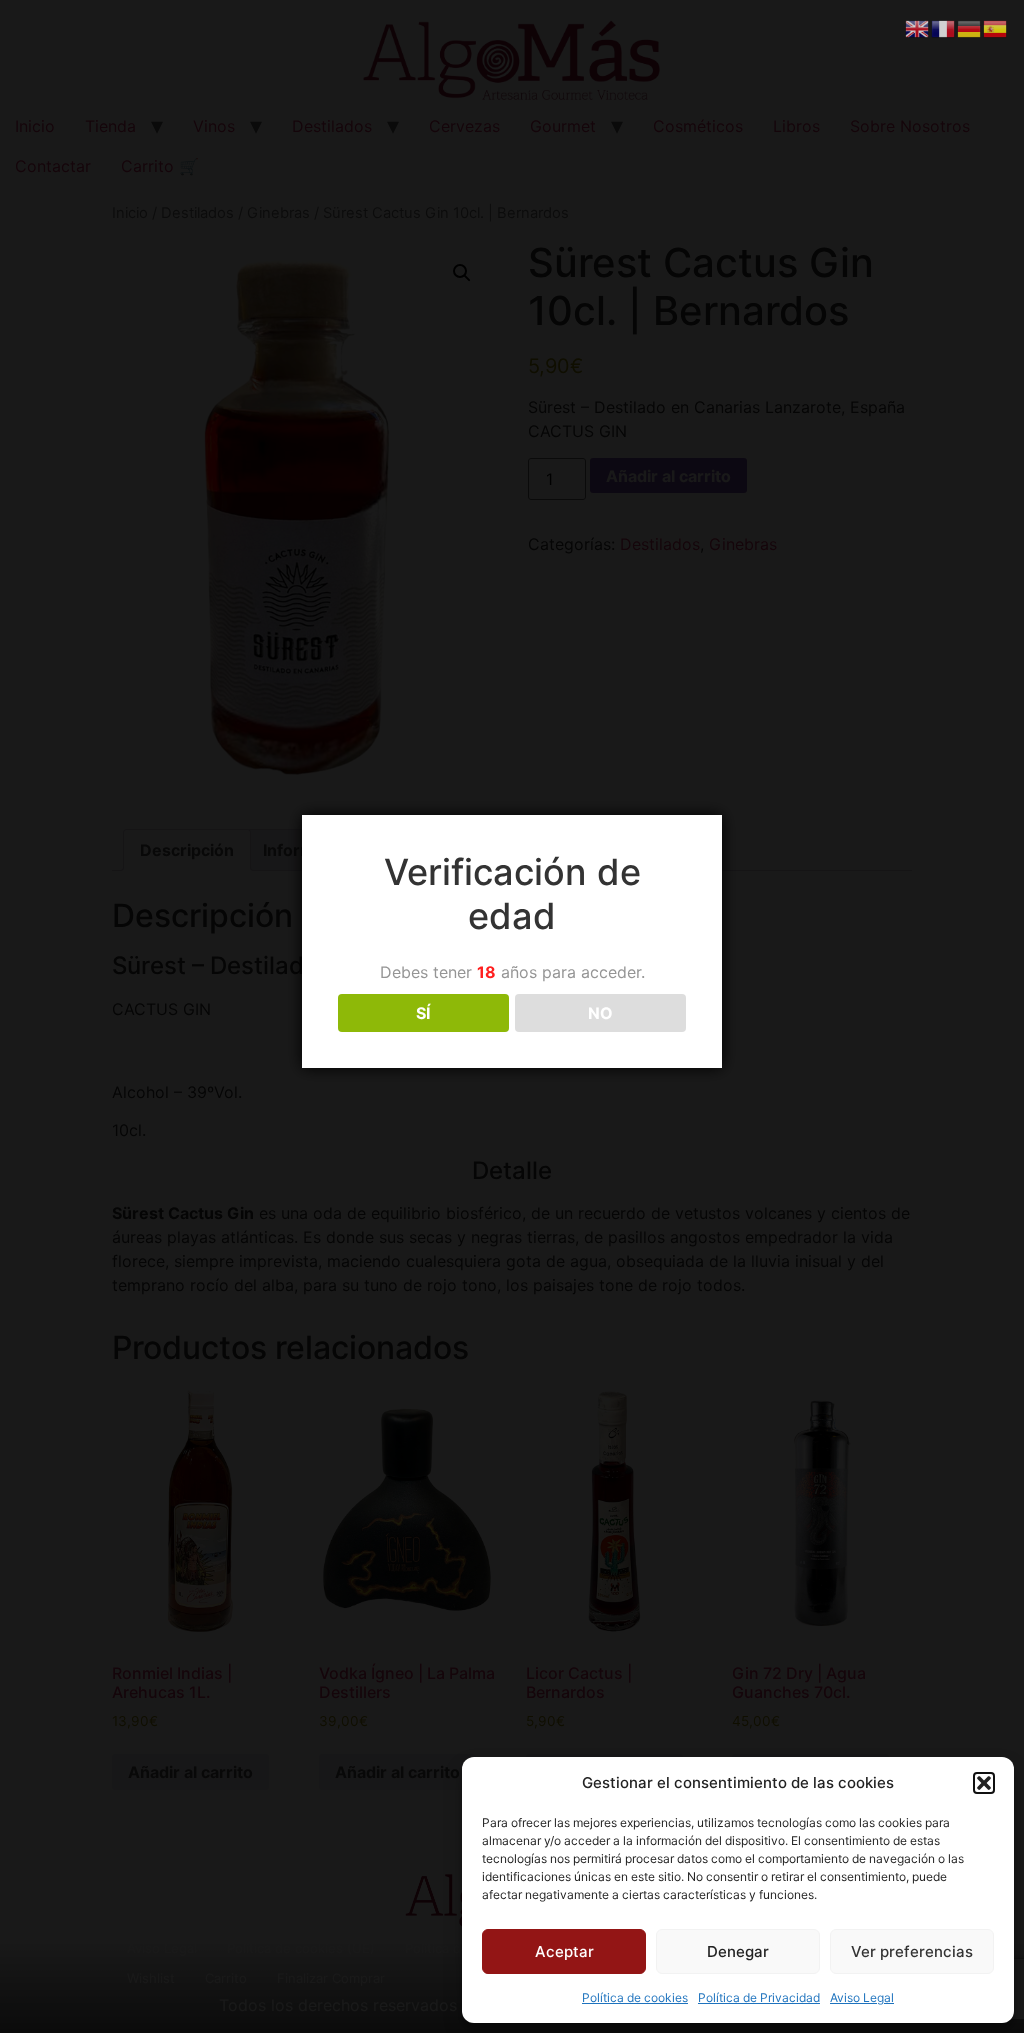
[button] (984, 1783)
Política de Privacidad (759, 1997)
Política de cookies (635, 1997)
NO (600, 1013)
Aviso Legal (862, 1997)
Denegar (738, 1951)
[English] (918, 27)
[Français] (944, 27)
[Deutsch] (970, 27)
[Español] (996, 27)
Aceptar (564, 1951)
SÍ (423, 1013)
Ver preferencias (912, 1951)
